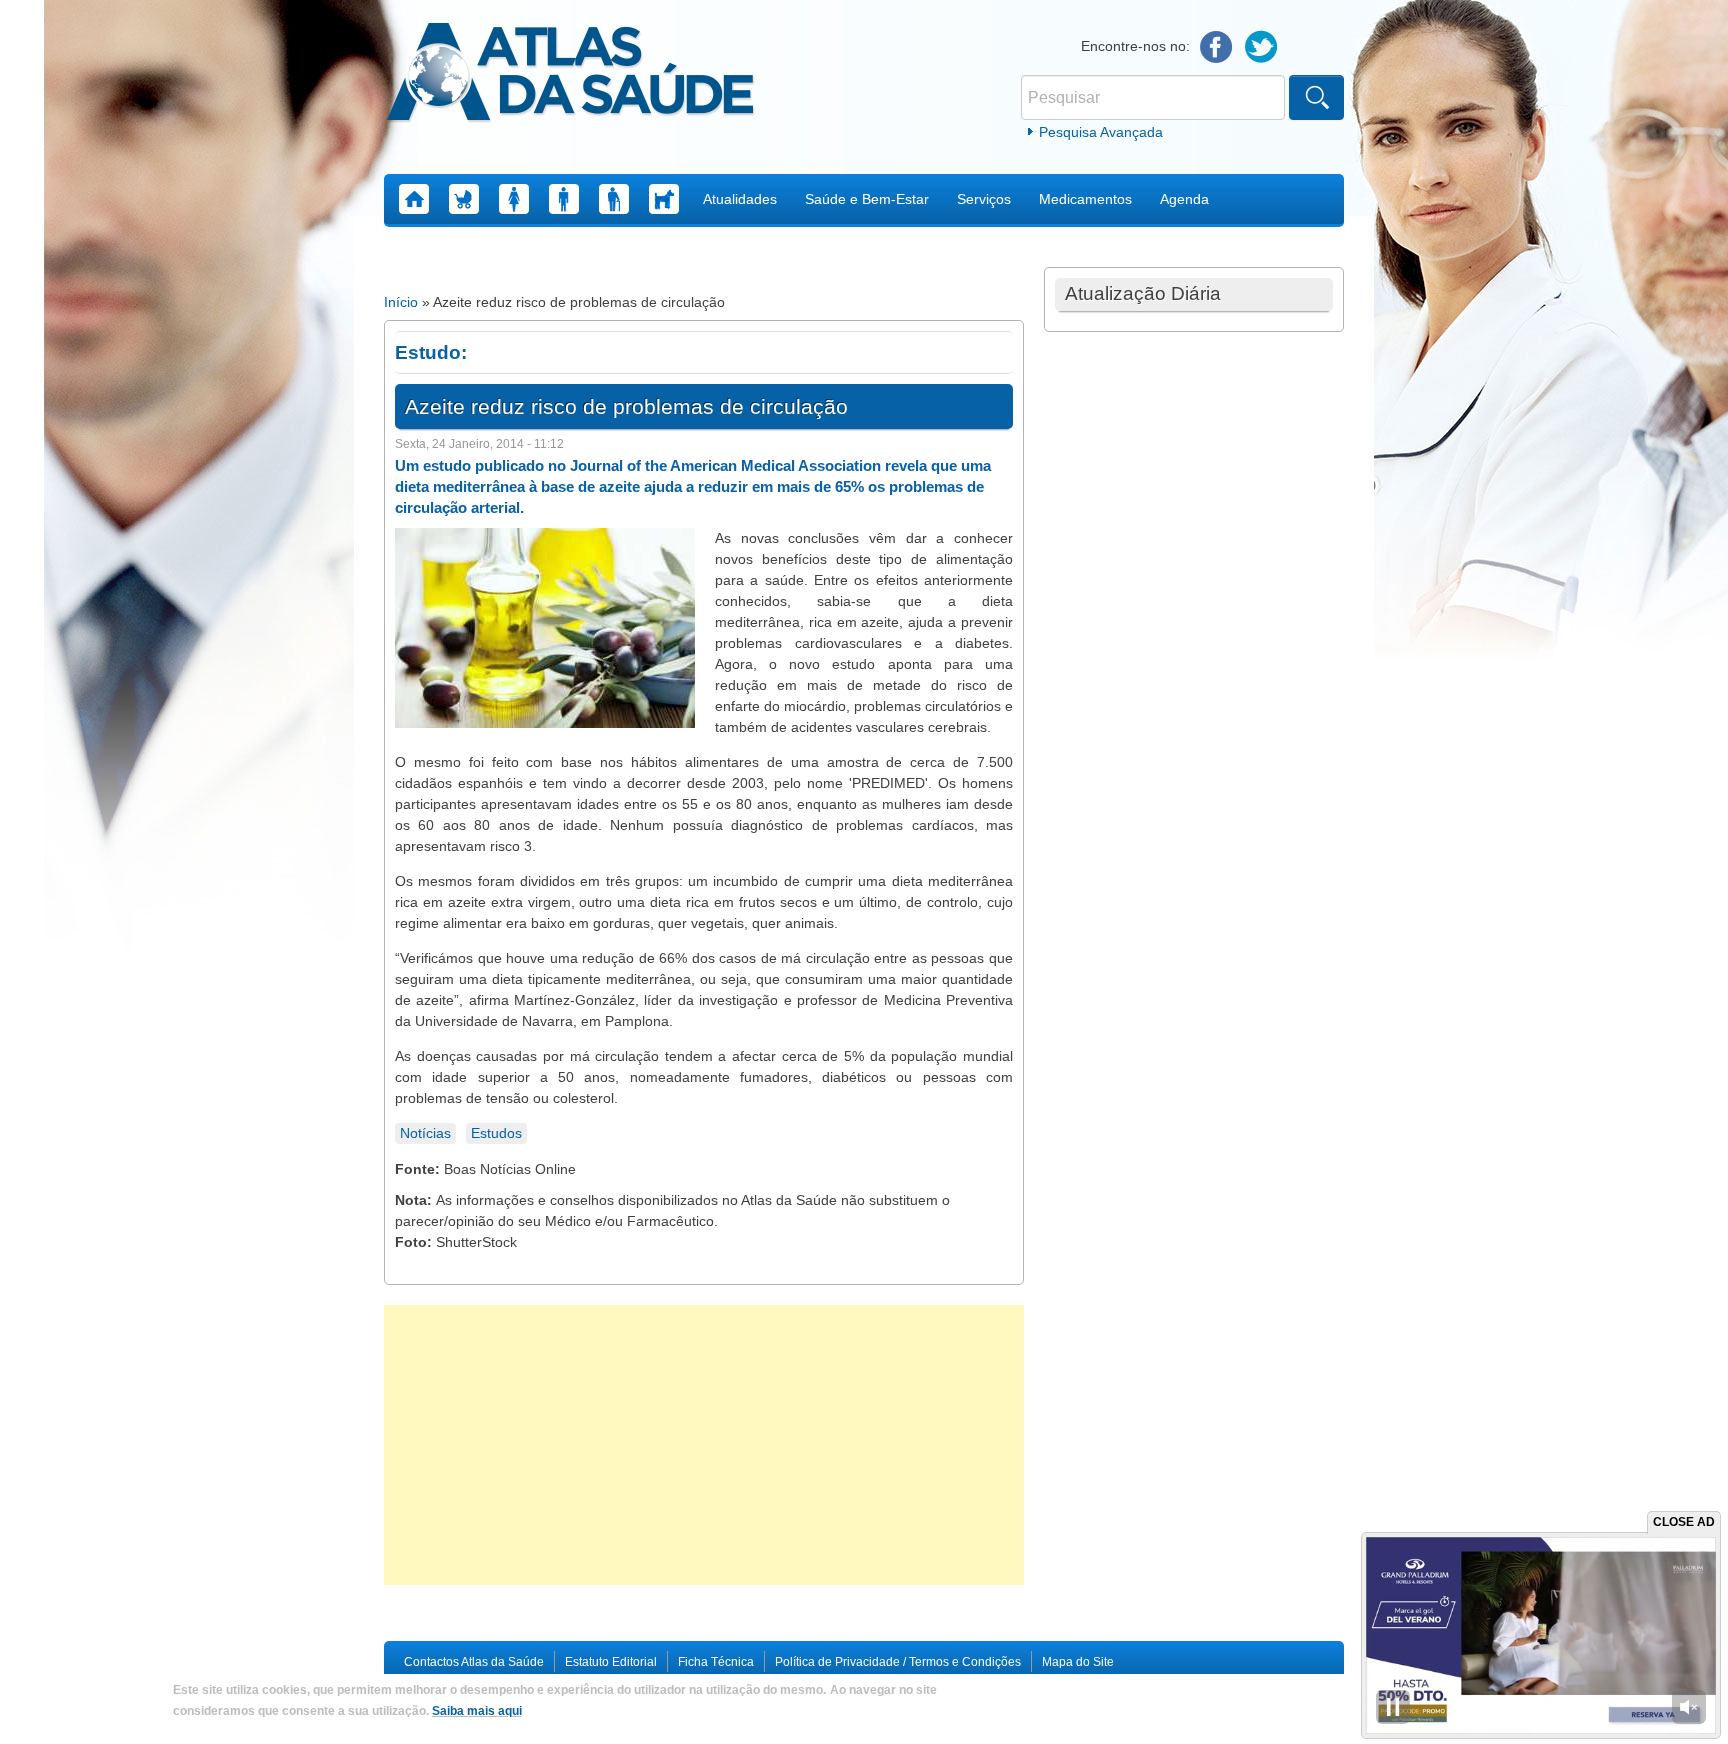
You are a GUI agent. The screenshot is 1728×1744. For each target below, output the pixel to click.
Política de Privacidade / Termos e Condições (898, 1662)
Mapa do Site (1078, 1662)
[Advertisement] (704, 1445)
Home (414, 199)
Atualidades (740, 199)
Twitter (1261, 47)
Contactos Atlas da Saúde (474, 1662)
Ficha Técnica (716, 1662)
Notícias (425, 1133)
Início (401, 302)
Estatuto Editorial (611, 1662)
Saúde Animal (664, 199)
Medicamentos (1085, 199)
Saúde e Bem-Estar (867, 199)
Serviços (984, 199)
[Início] (570, 75)
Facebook (1216, 47)
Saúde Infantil (464, 199)
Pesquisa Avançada (1101, 132)
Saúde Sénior (614, 199)
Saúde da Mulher (514, 199)
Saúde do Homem (564, 199)
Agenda (1184, 199)
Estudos (496, 1133)
